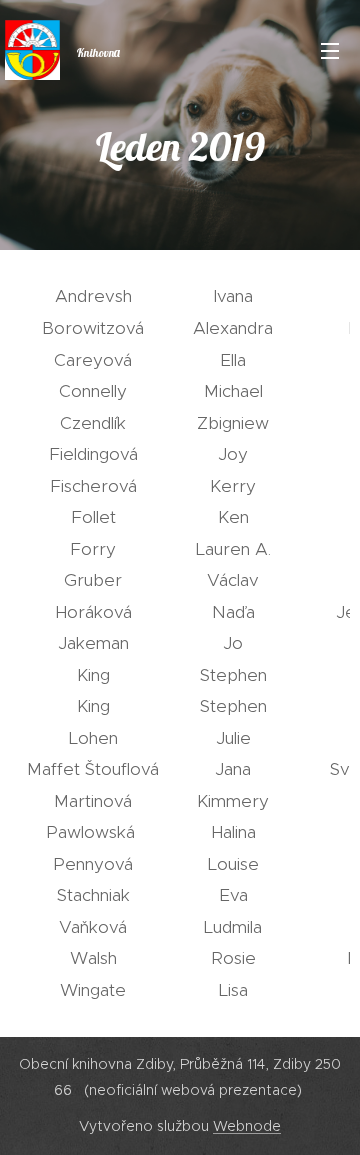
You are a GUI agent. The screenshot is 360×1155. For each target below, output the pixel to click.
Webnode (247, 1126)
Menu (330, 50)
